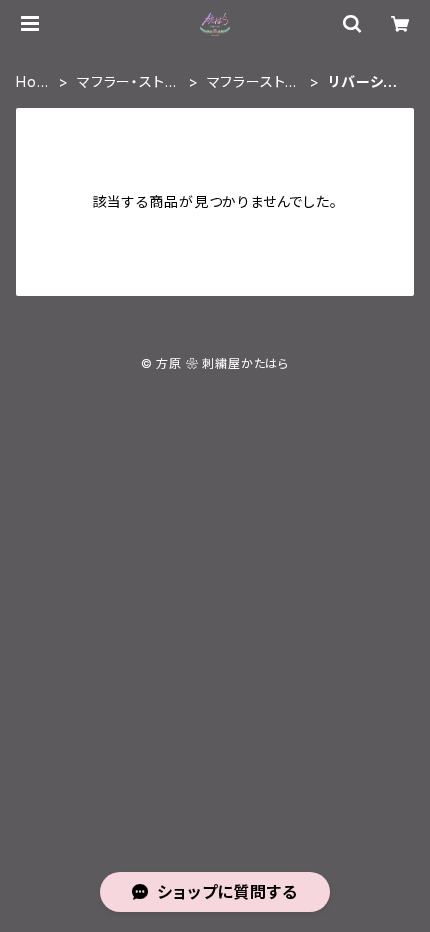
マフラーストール (254, 82)
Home (32, 82)
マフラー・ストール (128, 82)
